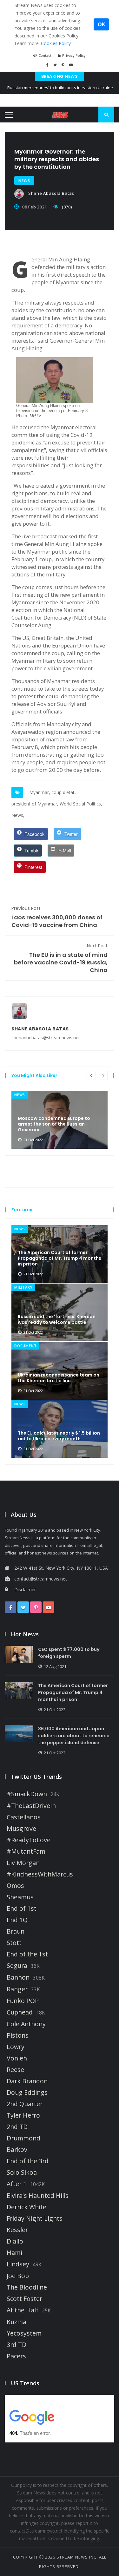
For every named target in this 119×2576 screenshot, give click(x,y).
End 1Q (17, 1920)
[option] (60, 1120)
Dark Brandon (27, 2081)
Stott (14, 1943)
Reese (15, 2070)
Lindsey (18, 2264)
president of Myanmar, (35, 804)
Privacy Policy (74, 55)
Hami (14, 2253)
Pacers (16, 2356)
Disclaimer (25, 1590)
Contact (45, 55)
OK (101, 24)
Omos (15, 1886)
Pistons (18, 2035)
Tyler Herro (23, 2115)
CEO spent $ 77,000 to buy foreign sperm (69, 1653)
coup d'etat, (64, 792)
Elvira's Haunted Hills (38, 2196)
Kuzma (17, 2322)
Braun (16, 1931)
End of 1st (22, 1909)
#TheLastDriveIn (31, 1806)
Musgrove (21, 1829)
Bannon (18, 1977)
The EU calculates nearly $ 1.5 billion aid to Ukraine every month (59, 1436)
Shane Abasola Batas (51, 193)
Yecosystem (24, 2333)
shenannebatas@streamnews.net (46, 1038)
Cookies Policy (56, 43)
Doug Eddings (27, 2093)
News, (18, 815)
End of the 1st (27, 1954)
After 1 (17, 2184)
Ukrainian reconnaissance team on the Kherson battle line (59, 1378)
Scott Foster (24, 2299)
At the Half (23, 2310)
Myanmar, (40, 792)
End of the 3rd (28, 2161)
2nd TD (17, 2127)
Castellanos (24, 1817)
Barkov (17, 2150)
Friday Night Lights (35, 2218)
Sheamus (20, 1897)
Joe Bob (18, 2276)
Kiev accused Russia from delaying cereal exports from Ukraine (60, 92)
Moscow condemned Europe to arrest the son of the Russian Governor (54, 1124)
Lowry (16, 2047)
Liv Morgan (23, 1863)
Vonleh (17, 2058)
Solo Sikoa (22, 2172)
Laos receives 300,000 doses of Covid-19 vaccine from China (57, 917)
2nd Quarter (25, 2104)
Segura (17, 1966)
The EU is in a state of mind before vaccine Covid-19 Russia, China (61, 958)
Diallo (15, 2241)
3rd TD (17, 2345)
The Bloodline (27, 2287)
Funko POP (23, 2001)
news (24, 181)
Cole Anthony (26, 2024)
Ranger (17, 1989)
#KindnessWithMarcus (40, 1874)
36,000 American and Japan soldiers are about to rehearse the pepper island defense (74, 1736)
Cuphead (20, 2012)
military (23, 1287)
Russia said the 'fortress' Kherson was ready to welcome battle (57, 1319)
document (25, 1346)
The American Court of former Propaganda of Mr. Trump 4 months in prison (60, 1258)
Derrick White (26, 2207)
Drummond (23, 2138)
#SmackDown (27, 1794)
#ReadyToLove (29, 1840)
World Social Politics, (81, 804)
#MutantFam (26, 1851)
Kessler (17, 2230)
